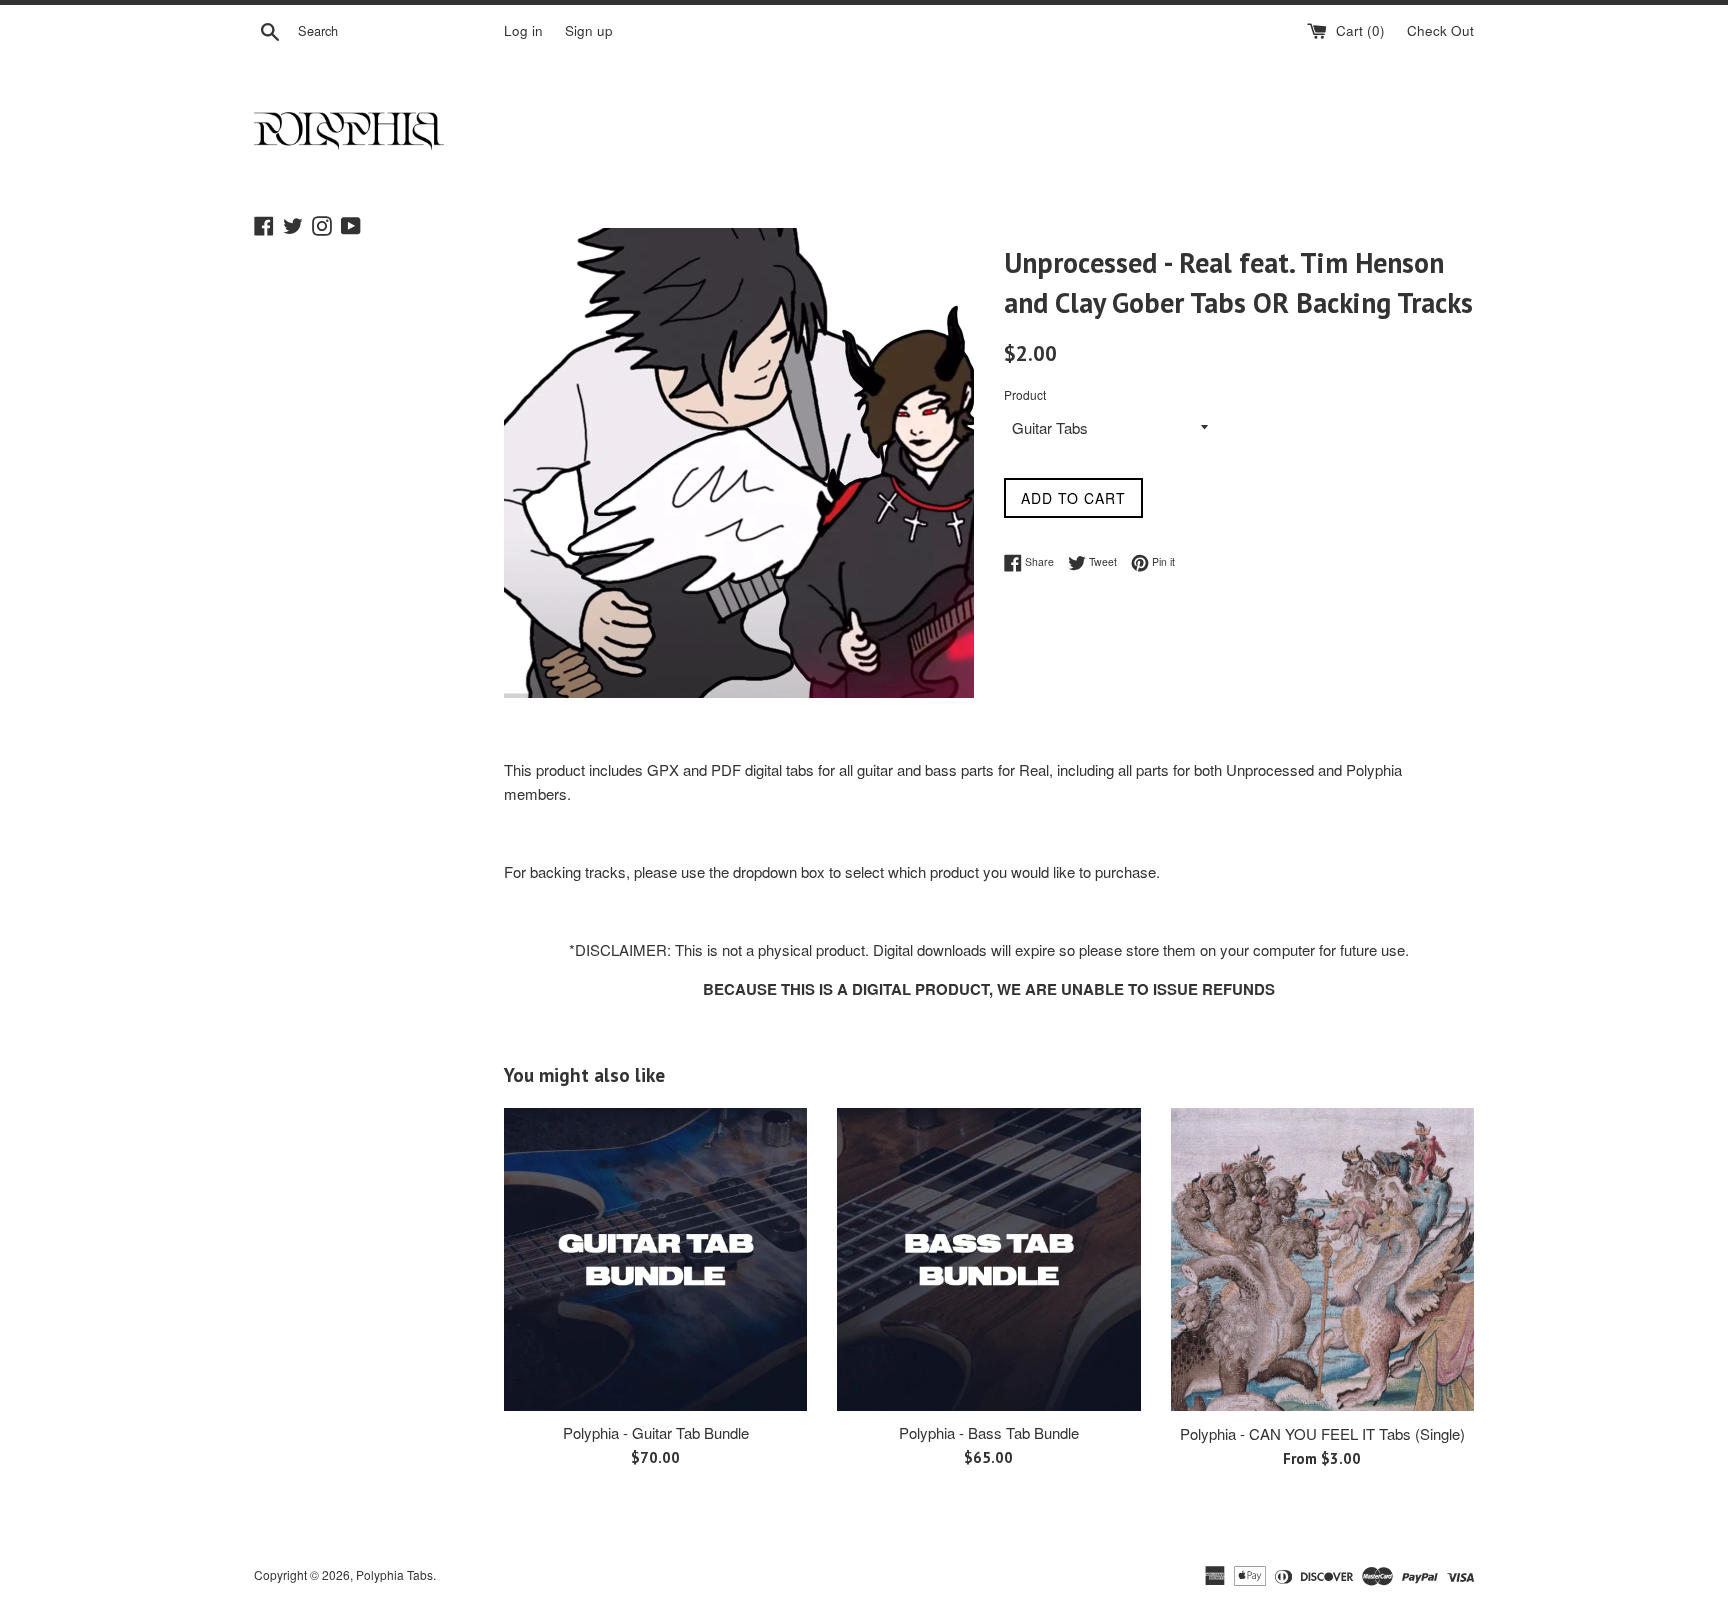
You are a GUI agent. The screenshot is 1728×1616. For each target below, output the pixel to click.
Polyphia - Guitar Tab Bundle (656, 1432)
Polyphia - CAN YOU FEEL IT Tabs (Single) (1322, 1433)
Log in (523, 30)
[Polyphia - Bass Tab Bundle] (988, 1259)
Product (1025, 394)
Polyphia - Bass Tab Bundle (989, 1432)
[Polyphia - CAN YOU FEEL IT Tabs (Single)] (1322, 1260)
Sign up (589, 30)
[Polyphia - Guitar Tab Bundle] (655, 1259)
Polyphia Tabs (394, 1574)
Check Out (1440, 30)
